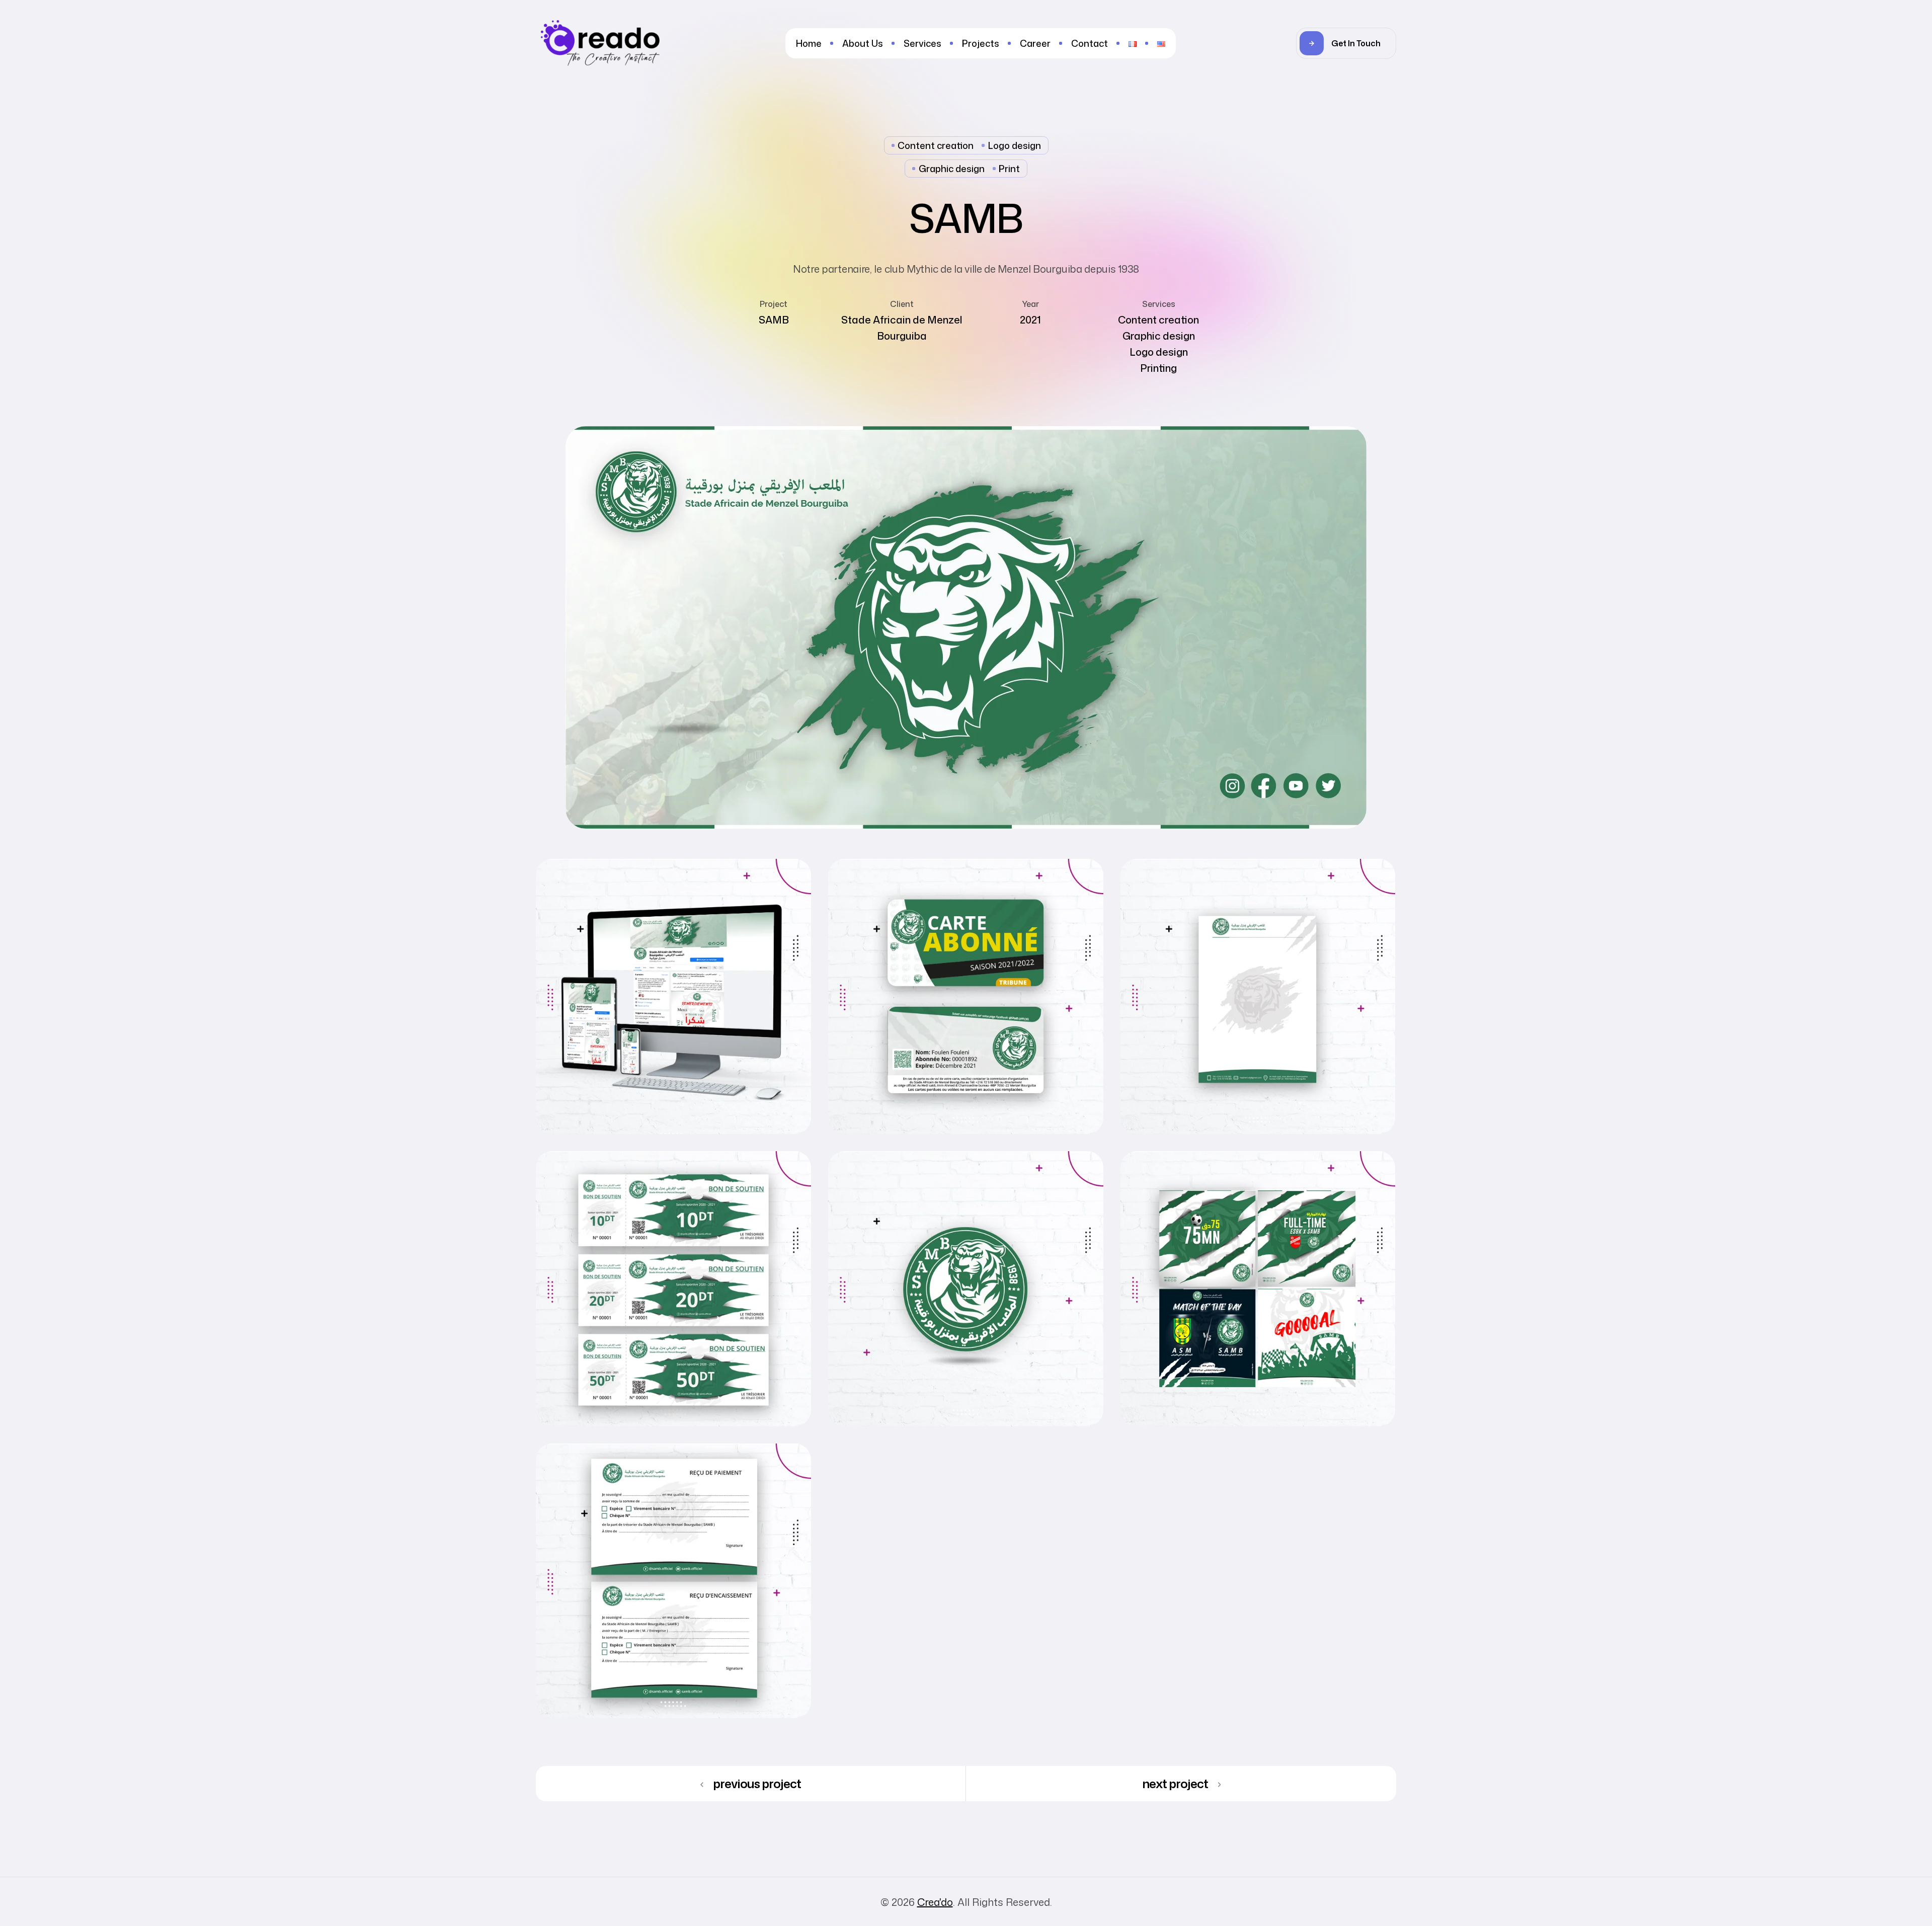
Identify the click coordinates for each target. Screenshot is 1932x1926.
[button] (1346, 43)
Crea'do (935, 1902)
